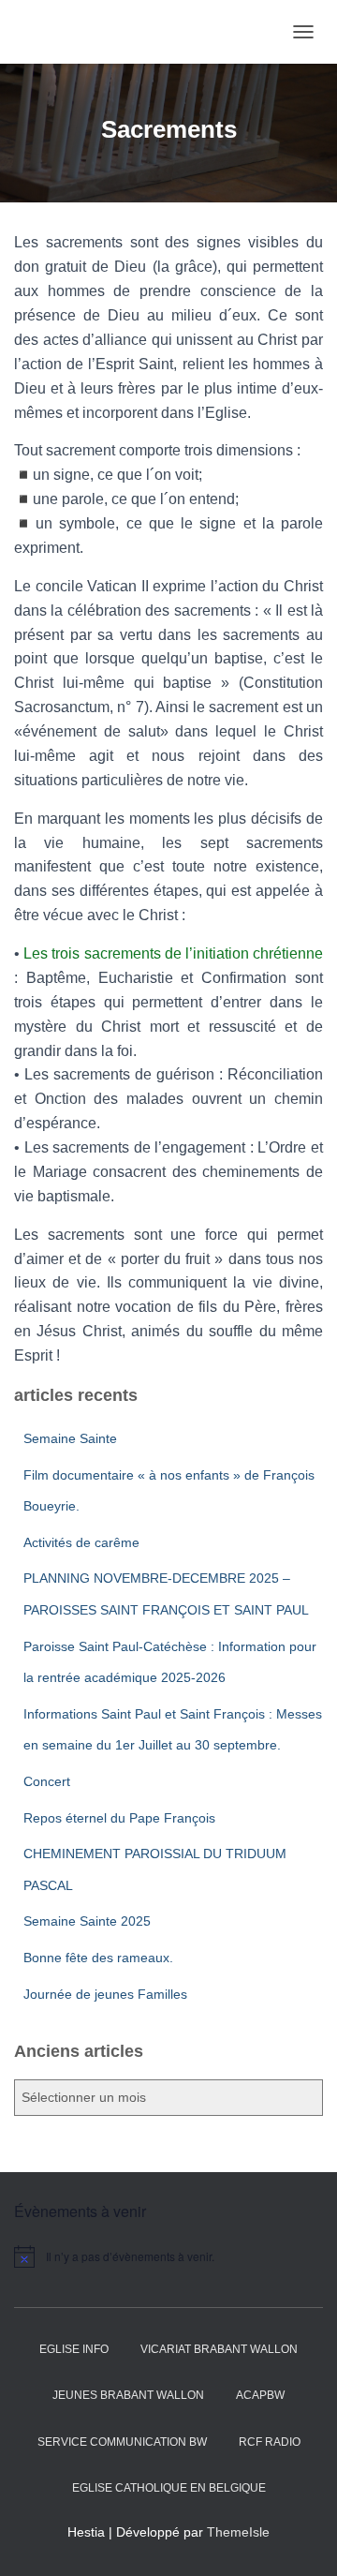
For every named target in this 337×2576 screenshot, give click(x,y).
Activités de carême (81, 1542)
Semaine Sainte (70, 1438)
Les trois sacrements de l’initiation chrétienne (173, 953)
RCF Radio (270, 2442)
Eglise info (74, 2349)
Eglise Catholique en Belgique (169, 2488)
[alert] (168, 2256)
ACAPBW (260, 2395)
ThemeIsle (238, 2532)
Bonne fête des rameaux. (98, 1958)
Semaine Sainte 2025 (87, 1921)
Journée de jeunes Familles (105, 1994)
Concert (47, 1781)
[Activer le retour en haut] (300, 2539)
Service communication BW (122, 2442)
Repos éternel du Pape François (119, 1818)
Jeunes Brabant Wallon (128, 2395)
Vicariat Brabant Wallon (219, 2349)
